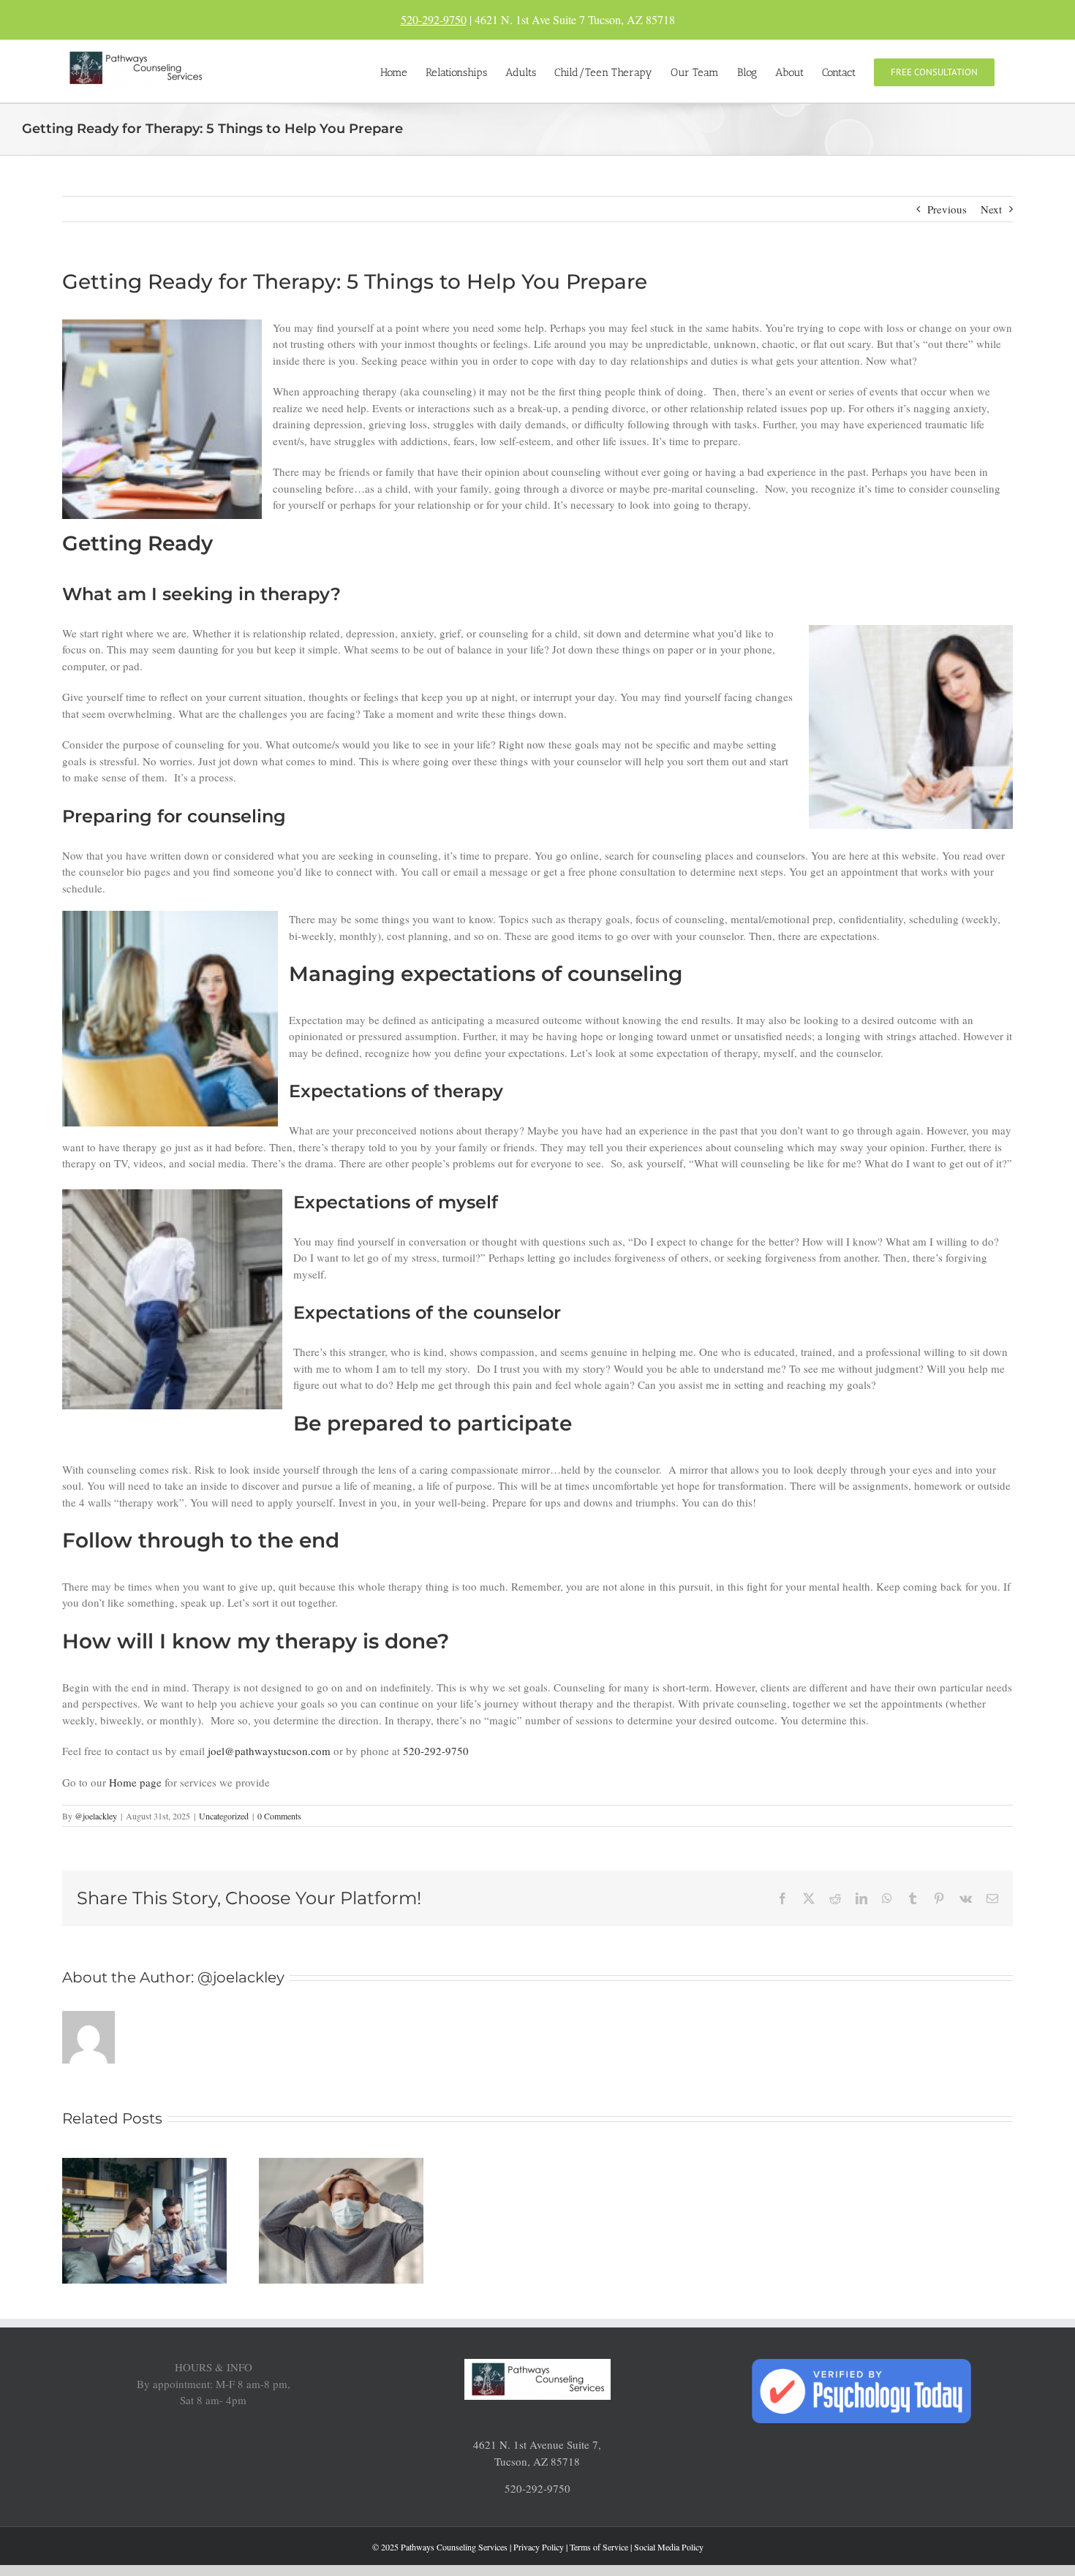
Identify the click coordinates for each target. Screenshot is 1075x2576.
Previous (947, 209)
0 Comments (279, 1816)
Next (991, 209)
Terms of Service (599, 2547)
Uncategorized (224, 1816)
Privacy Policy (539, 2547)
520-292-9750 (434, 19)
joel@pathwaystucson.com (269, 1751)
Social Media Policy (669, 2547)
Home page (135, 1782)
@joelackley (96, 1816)
